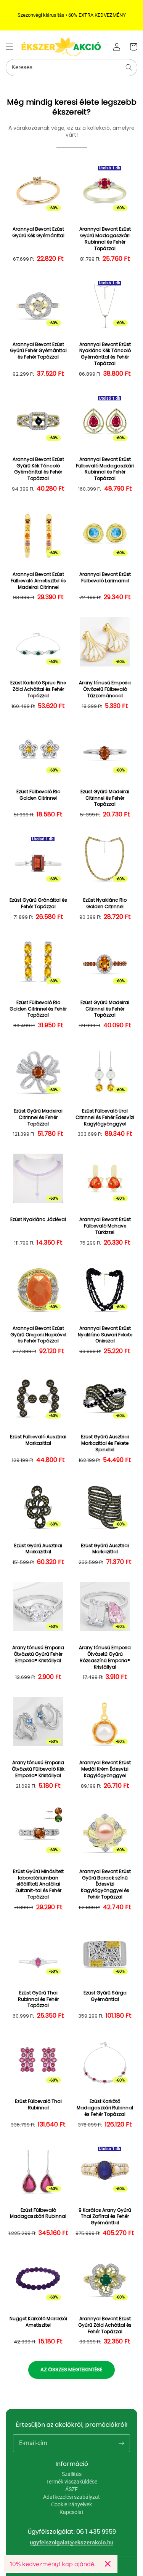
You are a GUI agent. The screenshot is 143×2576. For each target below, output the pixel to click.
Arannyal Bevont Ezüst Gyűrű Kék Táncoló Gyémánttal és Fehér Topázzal (38, 469)
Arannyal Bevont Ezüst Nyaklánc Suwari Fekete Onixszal (105, 1335)
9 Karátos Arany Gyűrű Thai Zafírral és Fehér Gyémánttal (105, 2217)
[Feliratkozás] (121, 2443)
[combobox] (71, 68)
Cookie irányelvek (71, 2504)
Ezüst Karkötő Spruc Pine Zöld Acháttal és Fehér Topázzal (38, 689)
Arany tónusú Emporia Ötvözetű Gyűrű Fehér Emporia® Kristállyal (38, 1654)
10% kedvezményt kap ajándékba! (54, 2564)
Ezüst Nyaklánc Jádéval (38, 1219)
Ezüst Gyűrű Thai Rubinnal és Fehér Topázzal (38, 1999)
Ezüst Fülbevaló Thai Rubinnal (38, 2105)
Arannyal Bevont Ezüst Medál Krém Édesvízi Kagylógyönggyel (105, 1769)
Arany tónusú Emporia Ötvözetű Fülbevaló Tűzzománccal (105, 689)
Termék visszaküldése (72, 2482)
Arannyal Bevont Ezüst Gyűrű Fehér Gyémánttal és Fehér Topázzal (38, 351)
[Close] (108, 2564)
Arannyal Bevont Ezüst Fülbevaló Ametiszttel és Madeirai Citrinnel (38, 581)
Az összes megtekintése (71, 2370)
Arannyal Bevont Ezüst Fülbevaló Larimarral (105, 578)
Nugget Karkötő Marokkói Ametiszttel (38, 2322)
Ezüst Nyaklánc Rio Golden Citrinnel (105, 903)
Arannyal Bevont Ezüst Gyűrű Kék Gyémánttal (38, 232)
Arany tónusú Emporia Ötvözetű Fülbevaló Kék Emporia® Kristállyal (38, 1769)
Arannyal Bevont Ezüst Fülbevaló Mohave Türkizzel (105, 1226)
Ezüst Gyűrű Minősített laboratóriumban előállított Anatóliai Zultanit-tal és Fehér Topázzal (38, 1884)
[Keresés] (129, 67)
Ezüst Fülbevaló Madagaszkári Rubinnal (38, 2213)
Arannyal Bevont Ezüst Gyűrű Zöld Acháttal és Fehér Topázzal (105, 2325)
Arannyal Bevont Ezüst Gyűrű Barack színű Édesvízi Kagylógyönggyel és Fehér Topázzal (105, 1884)
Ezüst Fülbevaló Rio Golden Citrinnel (38, 795)
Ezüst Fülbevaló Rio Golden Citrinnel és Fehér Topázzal (38, 1009)
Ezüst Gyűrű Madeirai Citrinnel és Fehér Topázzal (105, 798)
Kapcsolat (71, 2512)
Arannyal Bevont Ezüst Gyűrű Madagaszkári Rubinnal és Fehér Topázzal (105, 239)
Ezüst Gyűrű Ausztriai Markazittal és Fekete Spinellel (105, 1443)
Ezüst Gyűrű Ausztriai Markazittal (38, 1549)
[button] (10, 47)
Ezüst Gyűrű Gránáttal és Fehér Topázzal (38, 903)
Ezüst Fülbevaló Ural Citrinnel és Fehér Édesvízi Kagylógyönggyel (105, 1117)
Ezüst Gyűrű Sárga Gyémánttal (105, 1996)
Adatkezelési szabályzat (71, 2497)
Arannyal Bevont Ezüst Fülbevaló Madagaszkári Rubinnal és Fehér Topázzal (105, 469)
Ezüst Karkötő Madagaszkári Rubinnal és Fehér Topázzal (105, 2108)
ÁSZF (71, 2489)
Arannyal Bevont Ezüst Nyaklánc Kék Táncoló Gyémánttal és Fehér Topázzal (105, 354)
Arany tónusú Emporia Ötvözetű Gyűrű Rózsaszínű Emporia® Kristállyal (105, 1657)
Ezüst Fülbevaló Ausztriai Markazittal (38, 1440)
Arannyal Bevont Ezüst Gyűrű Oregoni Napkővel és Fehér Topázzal (38, 1335)
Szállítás (72, 2474)
